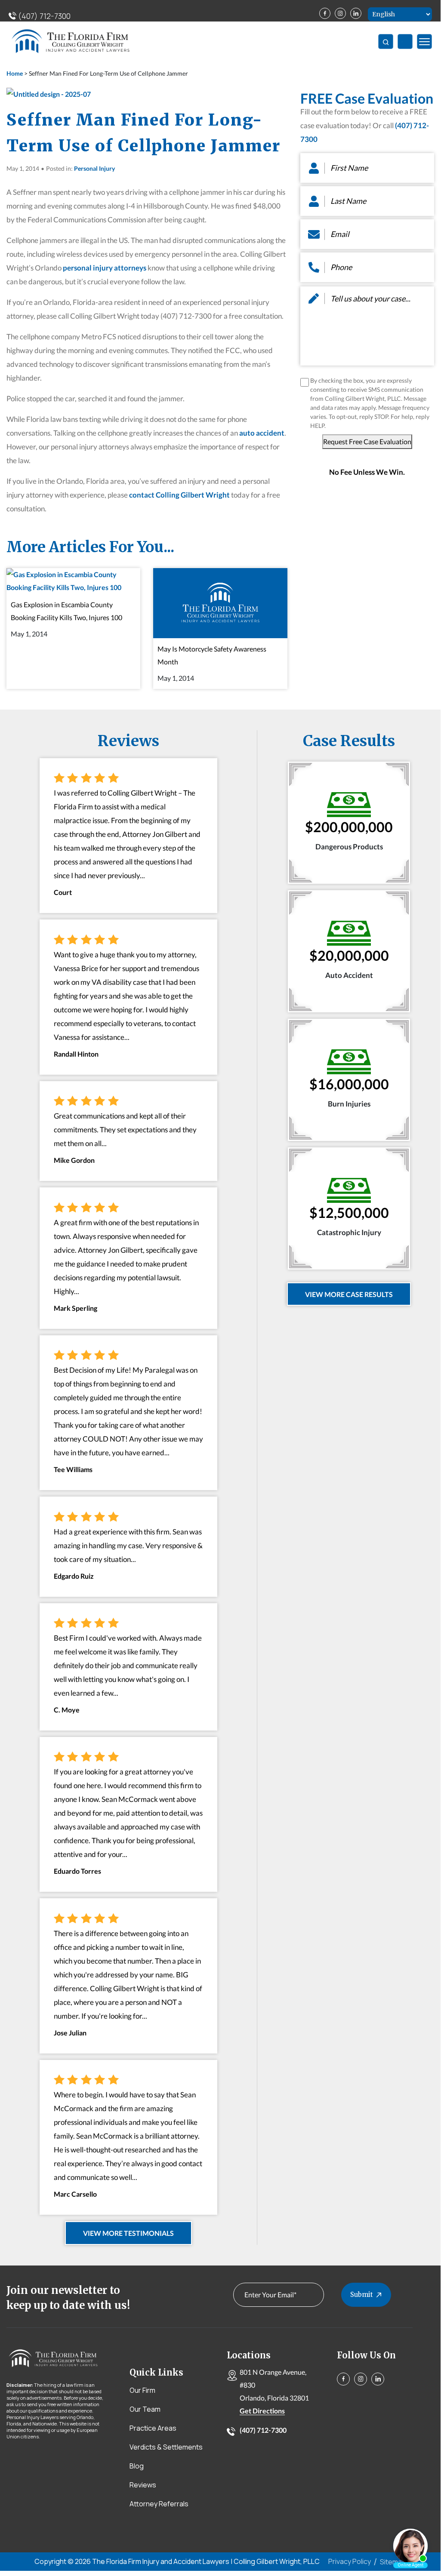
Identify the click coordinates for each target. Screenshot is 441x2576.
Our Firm (142, 2390)
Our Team (145, 2409)
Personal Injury (94, 168)
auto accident (262, 433)
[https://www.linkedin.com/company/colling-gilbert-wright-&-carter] (356, 13)
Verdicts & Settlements (166, 2447)
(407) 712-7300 (43, 16)
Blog (137, 2466)
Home (15, 73)
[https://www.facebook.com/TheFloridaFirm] (325, 13)
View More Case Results (349, 1294)
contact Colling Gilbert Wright (179, 495)
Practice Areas (153, 2428)
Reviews (143, 2485)
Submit (362, 2295)
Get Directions (262, 2411)
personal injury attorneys (105, 268)
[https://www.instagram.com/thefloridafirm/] (340, 13)
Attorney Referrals (159, 2504)
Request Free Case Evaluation (367, 441)
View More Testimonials (128, 2233)
